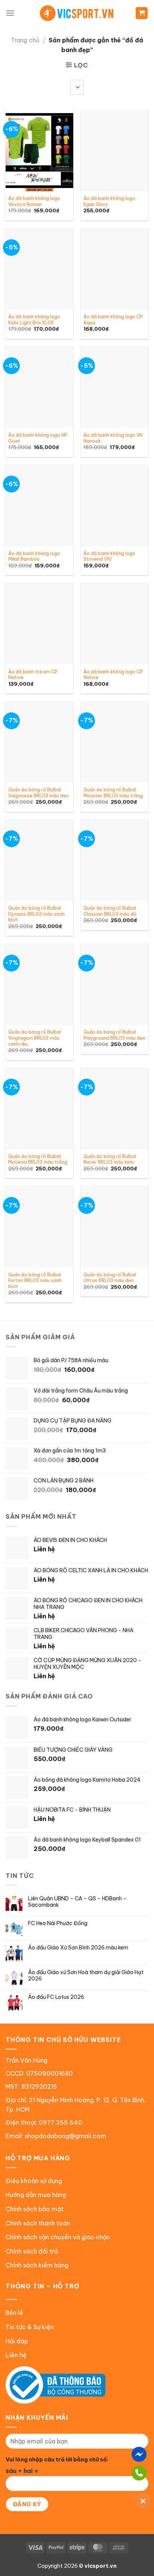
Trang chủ (25, 40)
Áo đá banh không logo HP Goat (38, 438)
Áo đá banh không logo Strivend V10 (109, 556)
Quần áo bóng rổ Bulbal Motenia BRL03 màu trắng (38, 1159)
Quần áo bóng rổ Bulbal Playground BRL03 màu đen (114, 1035)
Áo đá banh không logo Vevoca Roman (34, 201)
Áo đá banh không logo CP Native (113, 675)
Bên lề (14, 2313)
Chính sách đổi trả (32, 2251)
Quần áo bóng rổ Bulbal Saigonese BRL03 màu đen (38, 793)
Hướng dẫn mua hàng (36, 2195)
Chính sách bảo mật (35, 2209)
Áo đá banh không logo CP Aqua (113, 320)
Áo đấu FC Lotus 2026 (56, 1997)
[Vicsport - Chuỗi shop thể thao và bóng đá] (77, 13)
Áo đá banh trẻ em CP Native (33, 675)
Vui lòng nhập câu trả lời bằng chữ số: (57, 2460)
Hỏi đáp (17, 2341)
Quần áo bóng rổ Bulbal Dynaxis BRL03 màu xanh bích (36, 914)
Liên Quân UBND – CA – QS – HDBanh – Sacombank (77, 1902)
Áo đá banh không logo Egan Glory (109, 201)
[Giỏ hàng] (142, 13)
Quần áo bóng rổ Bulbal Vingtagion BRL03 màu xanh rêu (35, 1038)
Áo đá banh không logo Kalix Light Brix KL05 (34, 320)
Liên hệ (16, 2355)
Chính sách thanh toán (38, 2223)
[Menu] (10, 13)
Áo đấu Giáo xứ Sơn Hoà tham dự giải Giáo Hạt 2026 (86, 1976)
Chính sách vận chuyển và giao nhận (58, 2237)
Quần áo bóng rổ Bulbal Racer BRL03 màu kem (110, 1159)
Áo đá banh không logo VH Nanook (113, 438)
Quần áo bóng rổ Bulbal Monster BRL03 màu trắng (113, 793)
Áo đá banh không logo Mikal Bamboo (34, 556)
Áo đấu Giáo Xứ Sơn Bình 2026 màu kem (78, 1948)
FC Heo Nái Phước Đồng (58, 1923)
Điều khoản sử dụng (34, 2181)
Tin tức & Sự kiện (30, 2327)
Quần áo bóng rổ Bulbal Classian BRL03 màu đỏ (110, 911)
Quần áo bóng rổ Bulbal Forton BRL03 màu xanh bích (35, 1281)
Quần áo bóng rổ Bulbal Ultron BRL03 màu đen (110, 1278)
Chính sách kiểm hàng (37, 2265)
